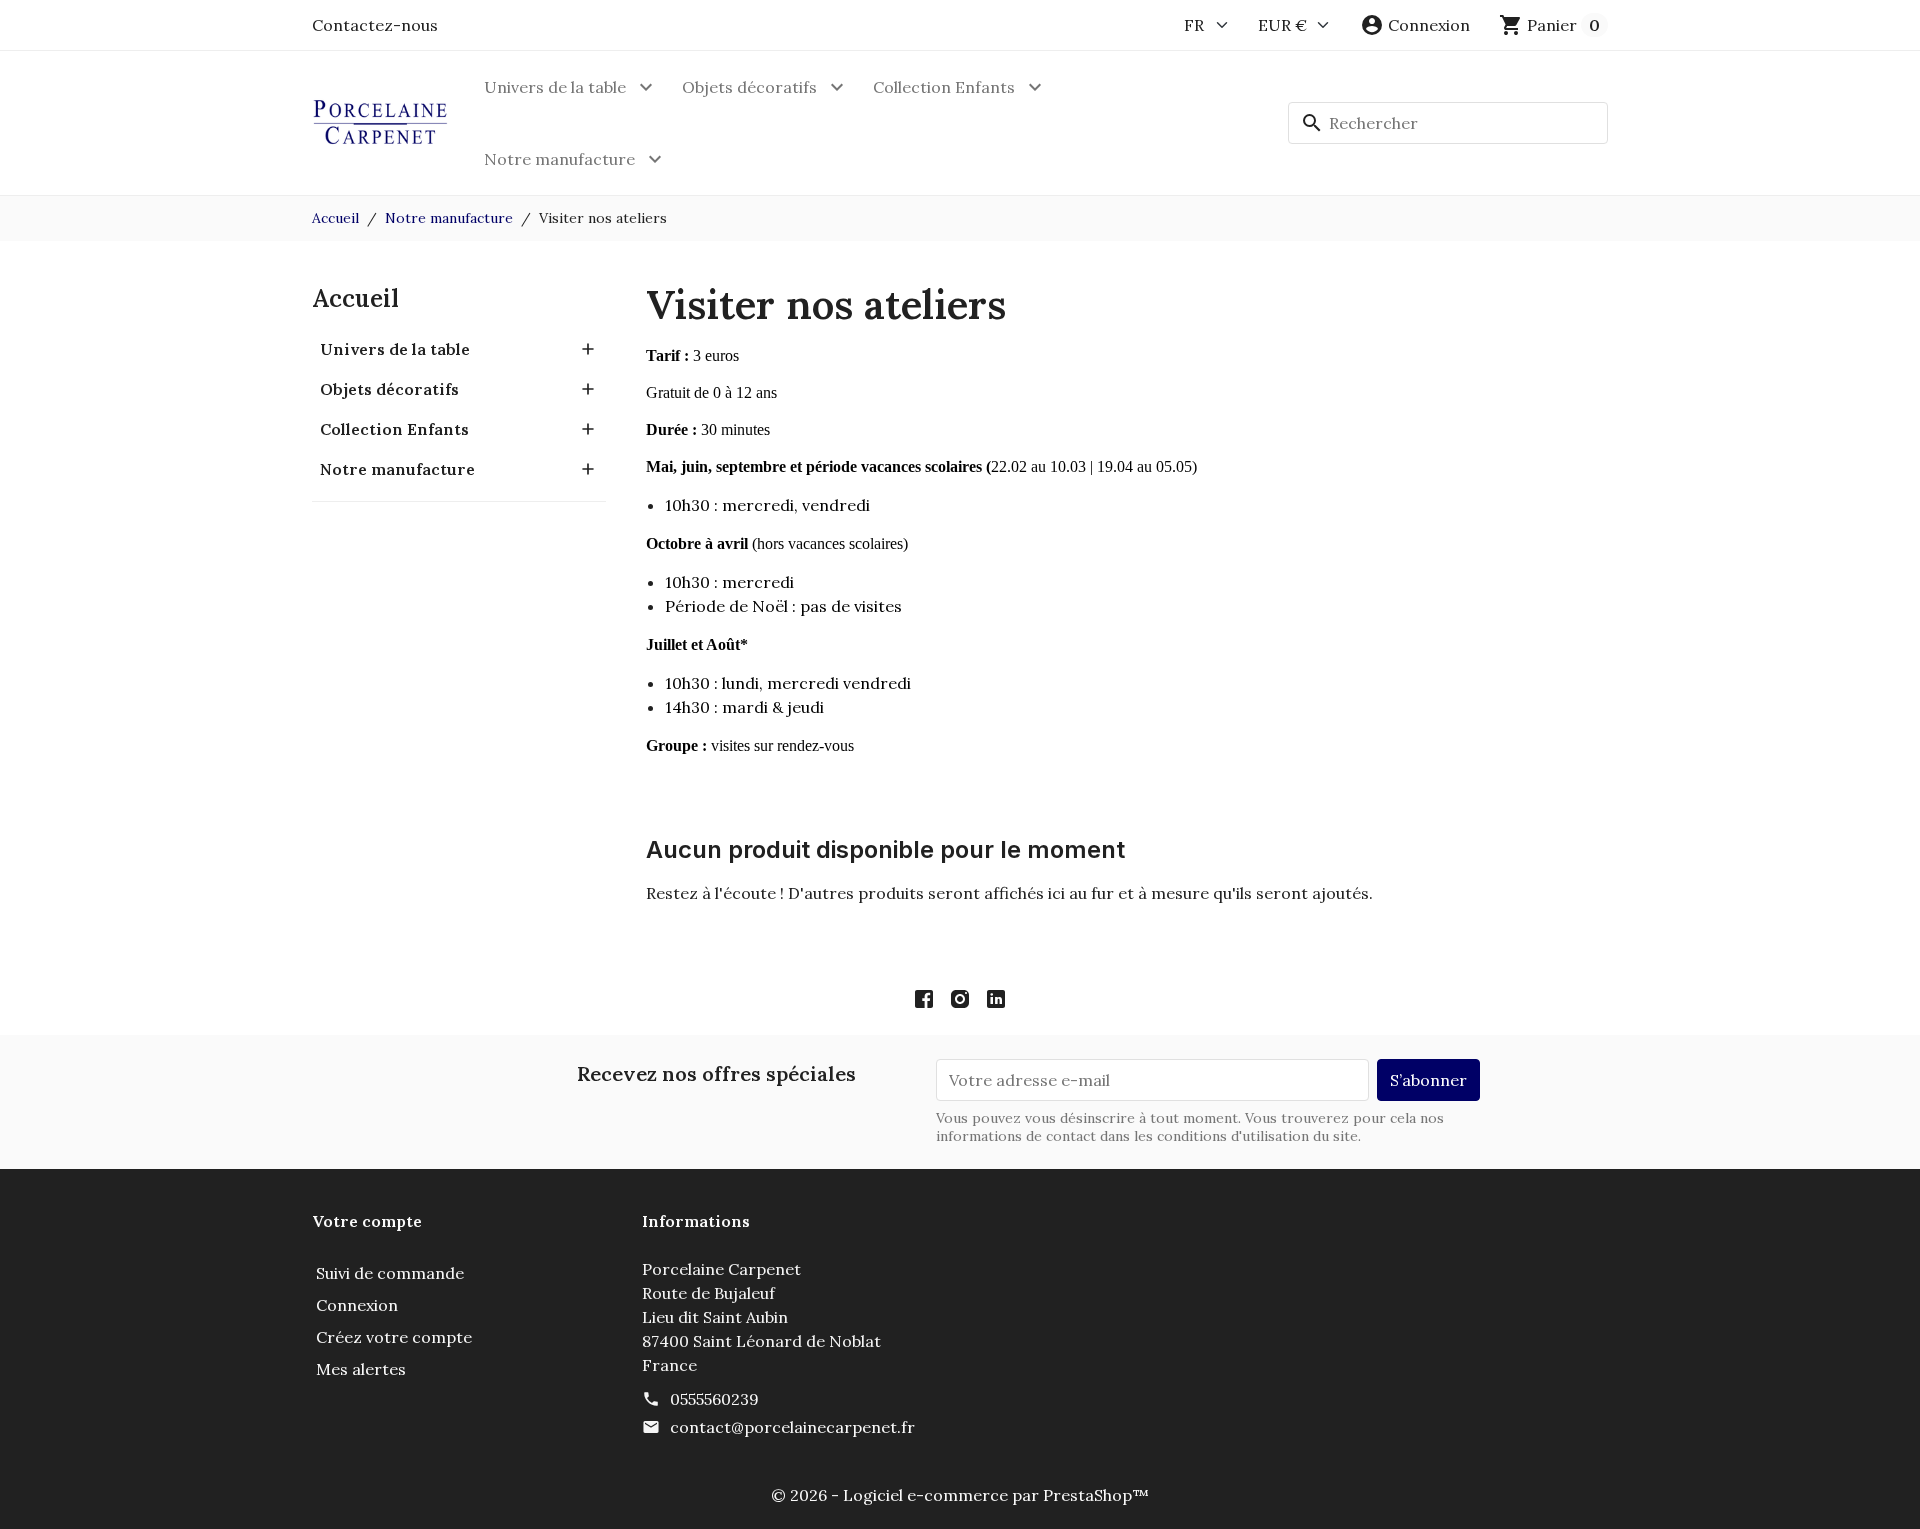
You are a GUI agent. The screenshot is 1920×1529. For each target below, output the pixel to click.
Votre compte (367, 1221)
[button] (1415, 25)
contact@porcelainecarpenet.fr (792, 1427)
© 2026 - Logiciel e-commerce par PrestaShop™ (960, 1495)
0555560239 (714, 1399)
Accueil (355, 298)
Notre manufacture (559, 159)
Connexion (357, 1305)
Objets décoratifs (749, 87)
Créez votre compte (394, 1337)
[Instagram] (960, 998)
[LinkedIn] (996, 998)
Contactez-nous (375, 25)
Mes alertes (361, 1369)
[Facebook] (924, 998)
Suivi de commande (390, 1273)
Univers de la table (555, 87)
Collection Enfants (944, 87)
